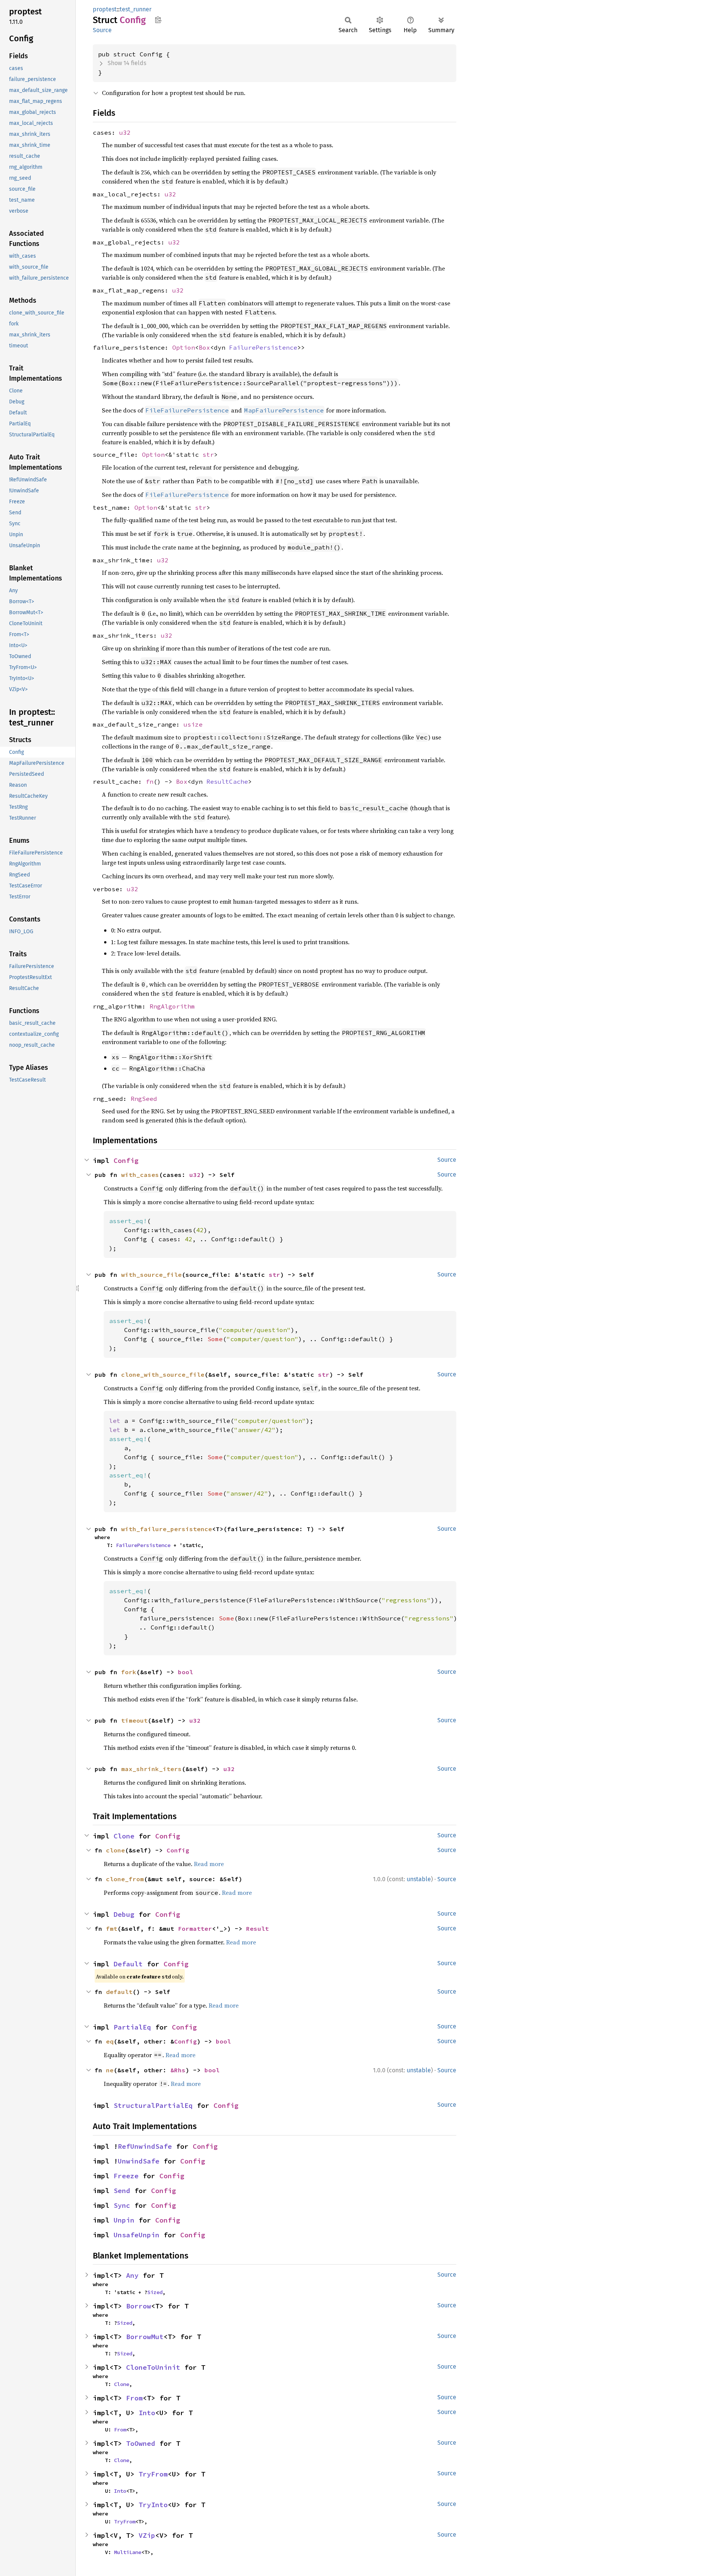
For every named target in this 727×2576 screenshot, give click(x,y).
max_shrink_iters (151, 1769)
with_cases (140, 1175)
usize (193, 724)
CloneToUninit (153, 2367)
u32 (125, 132)
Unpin (124, 2220)
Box (204, 347)
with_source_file (151, 1275)
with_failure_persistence (167, 1529)
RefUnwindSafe (145, 2146)
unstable (419, 1879)
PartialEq (132, 2027)
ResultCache (227, 781)
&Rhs (178, 2070)
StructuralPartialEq (153, 2105)
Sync (122, 2205)
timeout (134, 1720)
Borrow (139, 2306)
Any (132, 2275)
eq (110, 2041)
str (208, 454)
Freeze (126, 2176)
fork (129, 1672)
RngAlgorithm (172, 1006)
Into (147, 2413)
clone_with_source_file (163, 1374)
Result (257, 1928)
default (119, 1992)
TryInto (153, 2505)
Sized (155, 2292)
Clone (124, 1836)
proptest (105, 9)
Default (128, 1964)
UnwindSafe (139, 2161)
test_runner (136, 9)
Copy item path (158, 20)
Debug (124, 1914)
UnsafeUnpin (137, 2235)
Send (122, 2191)
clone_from (125, 1879)
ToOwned (141, 2443)
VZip (147, 2535)
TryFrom (153, 2474)
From (134, 2398)
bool (186, 1672)
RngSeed (144, 1099)
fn (150, 781)
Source (102, 30)
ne (110, 2070)
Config (126, 1160)
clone (115, 1850)
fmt (112, 1928)
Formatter (195, 1928)
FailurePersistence (263, 347)
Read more (209, 1864)
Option (184, 347)
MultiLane (128, 2552)
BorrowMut (145, 2337)
